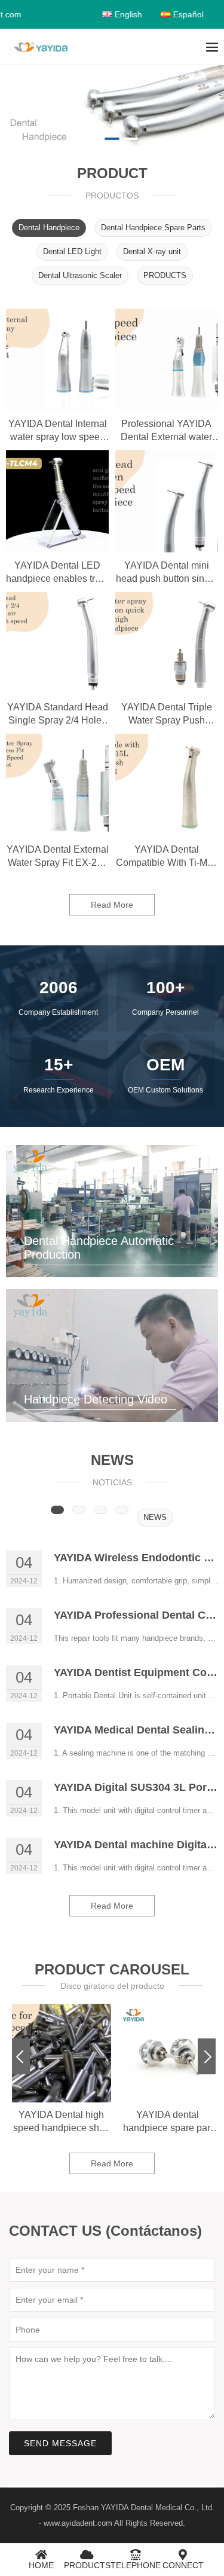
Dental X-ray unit (152, 251)
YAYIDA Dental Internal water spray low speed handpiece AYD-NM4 (58, 431)
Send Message (60, 2443)
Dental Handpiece (49, 228)
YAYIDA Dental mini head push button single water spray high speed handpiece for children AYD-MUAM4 (167, 573)
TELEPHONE (136, 2565)
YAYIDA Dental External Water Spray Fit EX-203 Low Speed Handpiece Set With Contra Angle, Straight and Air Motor (58, 857)
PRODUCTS (165, 275)
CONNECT (183, 2565)
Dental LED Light (72, 251)
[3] (112, 106)
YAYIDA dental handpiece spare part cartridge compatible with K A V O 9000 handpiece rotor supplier (62, 2122)
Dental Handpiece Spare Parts (153, 228)
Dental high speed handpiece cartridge (168, 2121)
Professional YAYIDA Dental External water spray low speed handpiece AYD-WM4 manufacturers (166, 431)
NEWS (155, 1517)
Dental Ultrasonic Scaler (80, 275)
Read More (112, 905)
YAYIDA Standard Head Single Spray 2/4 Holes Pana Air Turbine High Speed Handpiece (58, 715)
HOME (41, 2565)
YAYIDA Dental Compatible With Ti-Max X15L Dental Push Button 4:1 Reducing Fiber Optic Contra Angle (167, 857)
